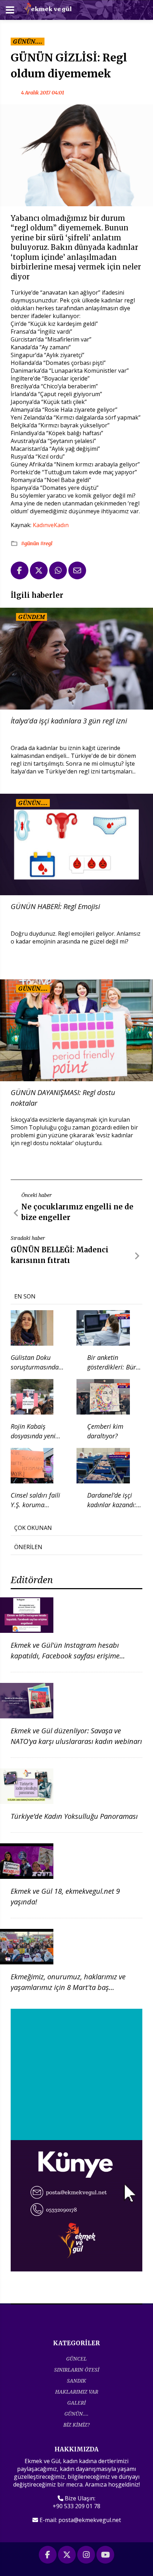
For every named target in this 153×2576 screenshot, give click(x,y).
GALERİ (76, 2403)
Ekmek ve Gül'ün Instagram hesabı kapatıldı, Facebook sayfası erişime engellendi (65, 1656)
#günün (31, 543)
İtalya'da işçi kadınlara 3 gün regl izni (69, 721)
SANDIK (76, 2381)
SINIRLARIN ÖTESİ (77, 2370)
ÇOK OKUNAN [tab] (33, 1528)
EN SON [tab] (25, 1296)
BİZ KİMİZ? (76, 2425)
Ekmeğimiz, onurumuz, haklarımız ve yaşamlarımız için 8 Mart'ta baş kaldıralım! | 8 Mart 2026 (68, 1987)
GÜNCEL (76, 2359)
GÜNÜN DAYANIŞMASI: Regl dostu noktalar (63, 1098)
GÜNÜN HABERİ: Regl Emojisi (55, 906)
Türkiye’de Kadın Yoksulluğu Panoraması (74, 1816)
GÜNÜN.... (76, 2414)
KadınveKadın (51, 525)
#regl (46, 543)
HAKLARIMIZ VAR (77, 2392)
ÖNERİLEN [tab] (28, 1547)
